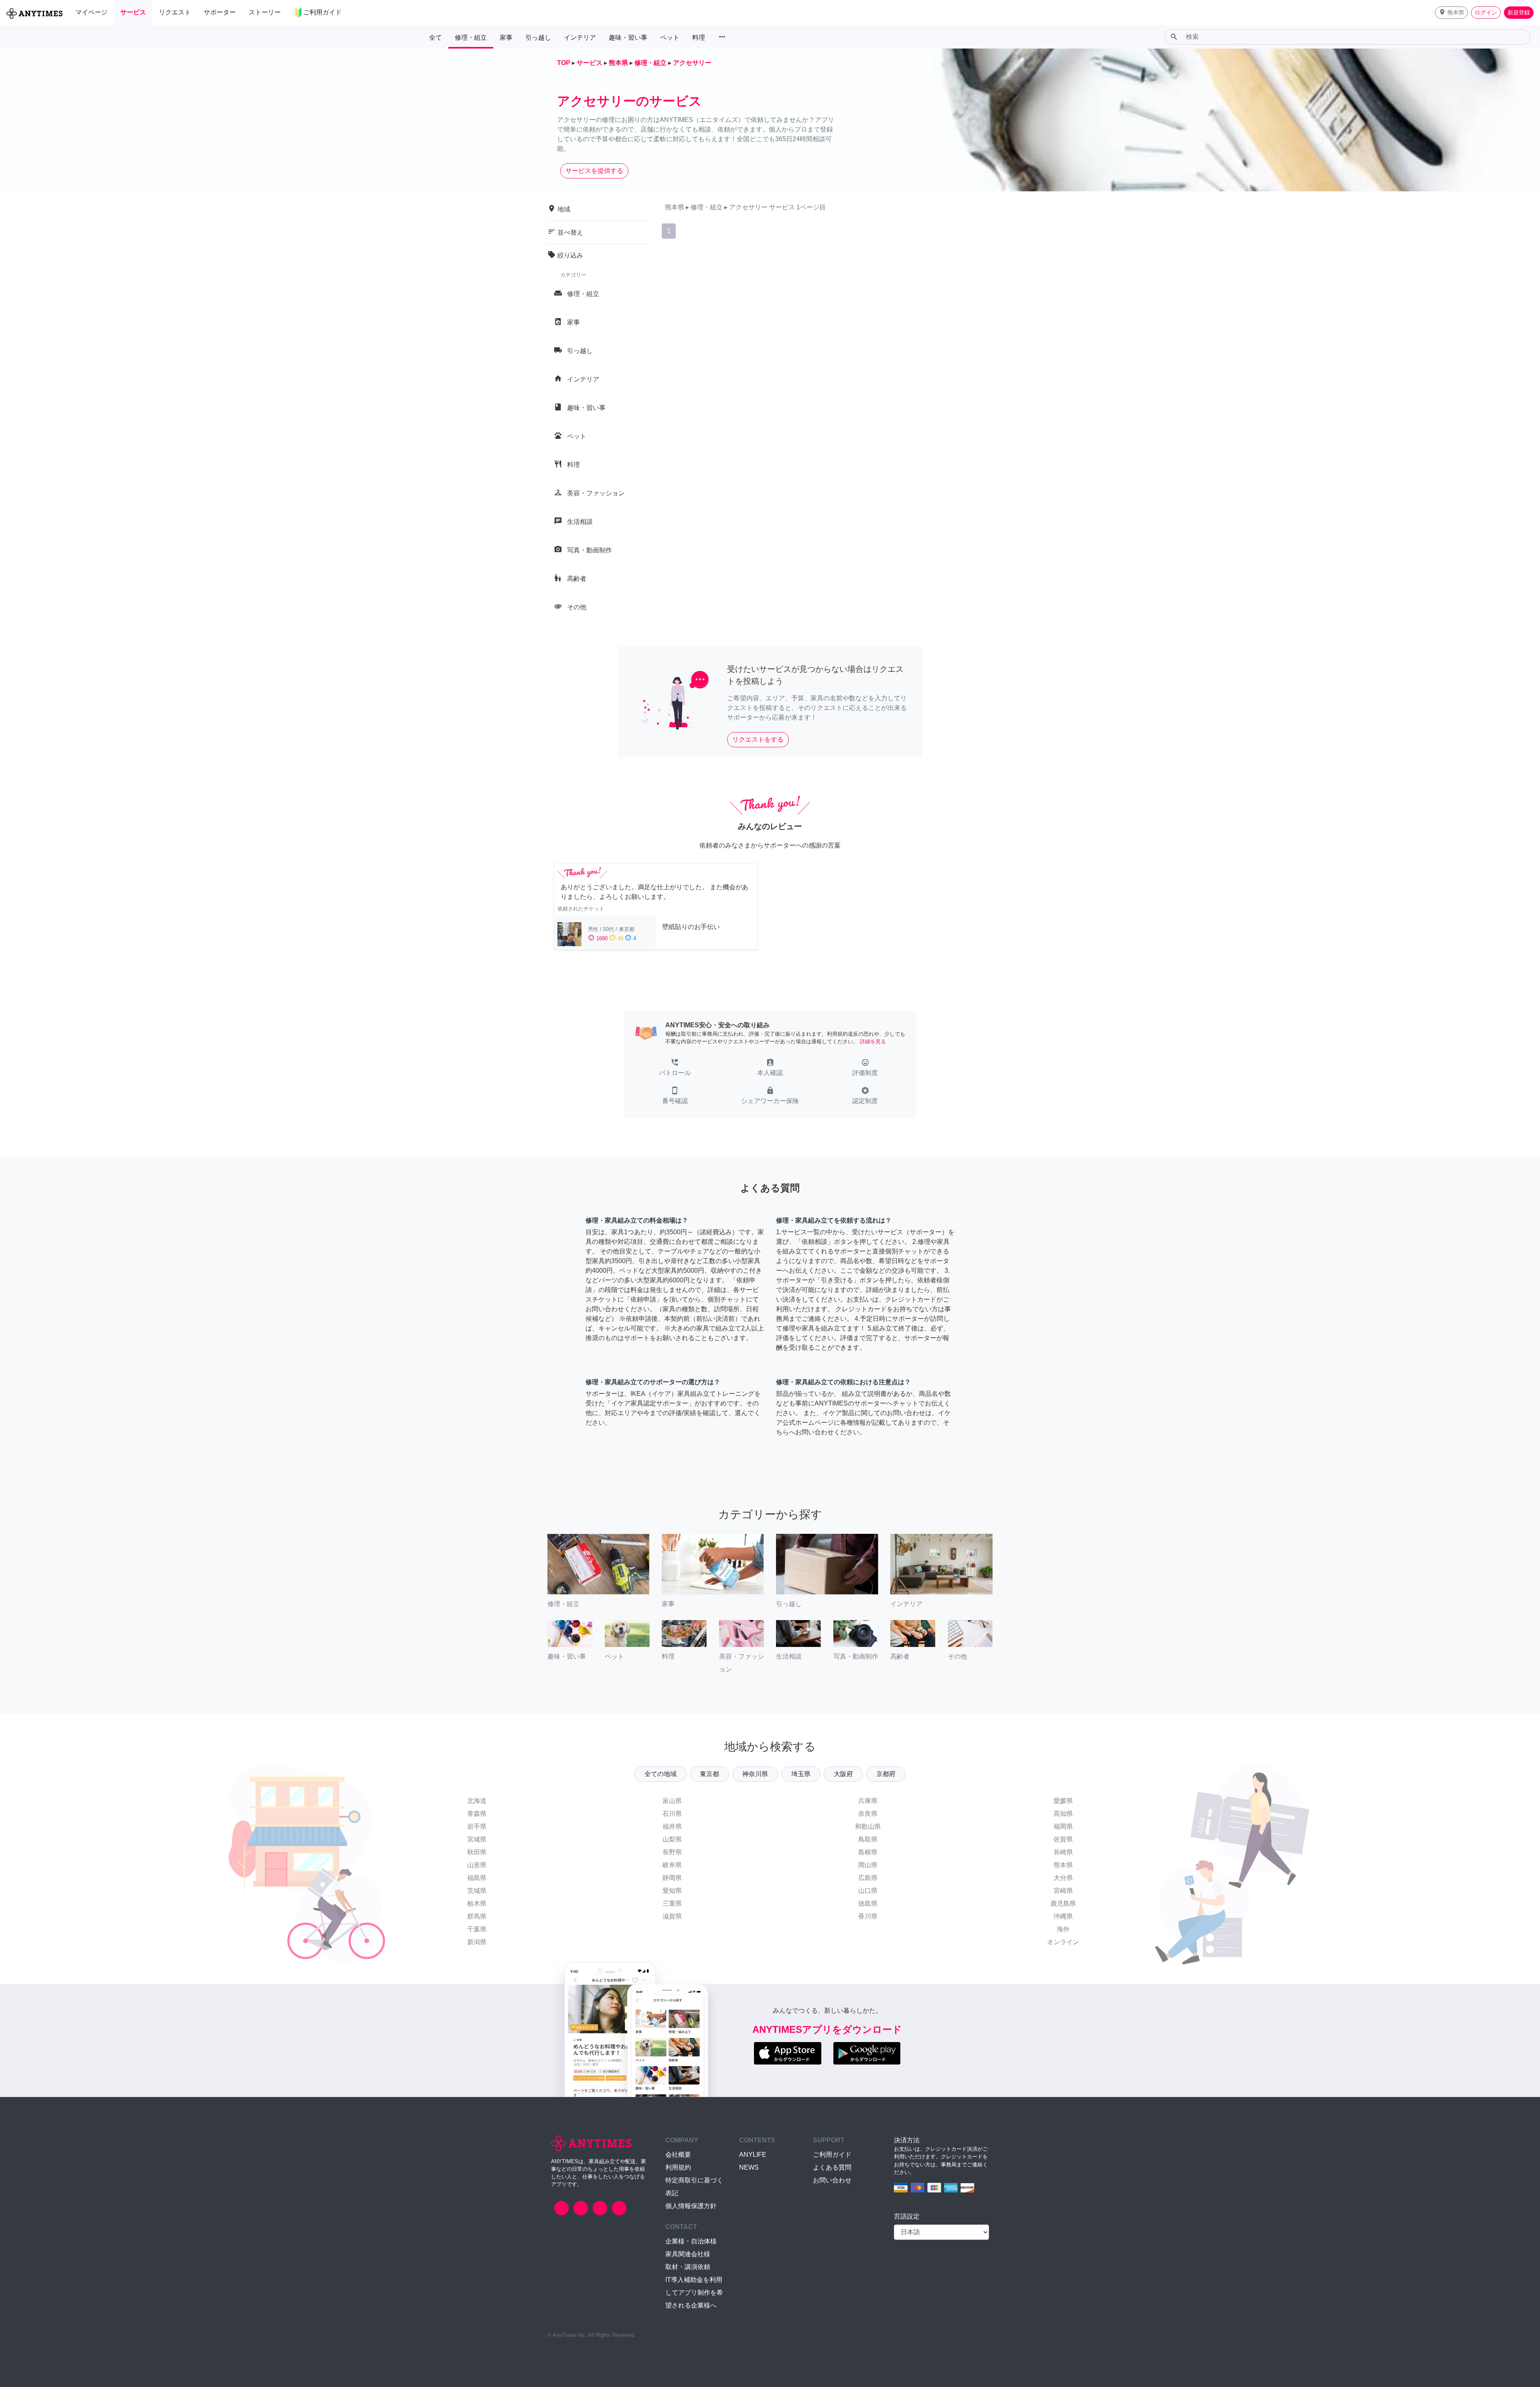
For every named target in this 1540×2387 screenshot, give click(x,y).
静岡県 (672, 1878)
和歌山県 (868, 1826)
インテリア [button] (580, 38)
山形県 (477, 1865)
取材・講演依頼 (688, 2267)
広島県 (868, 1878)
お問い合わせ (832, 2180)
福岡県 (1063, 1826)
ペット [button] (670, 38)
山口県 (868, 1891)
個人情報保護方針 (691, 2206)
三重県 (672, 1903)
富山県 (672, 1801)
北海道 (477, 1801)
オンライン (1063, 1942)
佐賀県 (1063, 1839)
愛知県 (672, 1891)
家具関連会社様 (688, 2254)
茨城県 (477, 1891)
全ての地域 (661, 1774)
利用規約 (678, 2167)
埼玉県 (801, 1774)
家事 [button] (506, 38)
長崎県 (1063, 1852)
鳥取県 (868, 1839)
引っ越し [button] (538, 38)
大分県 (1063, 1878)
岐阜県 (672, 1865)
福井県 (672, 1826)
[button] (1451, 13)
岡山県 (868, 1865)
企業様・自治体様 (691, 2241)
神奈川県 (755, 1774)
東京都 (709, 1774)
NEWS (749, 2167)
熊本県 (1063, 1865)
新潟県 (477, 1942)
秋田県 (477, 1852)
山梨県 (672, 1839)
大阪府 (843, 1774)
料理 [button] (699, 38)
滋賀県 (672, 1916)
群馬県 (477, 1916)
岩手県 (477, 1826)
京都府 (886, 1774)
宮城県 (477, 1839)
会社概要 (678, 2155)
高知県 (1063, 1814)
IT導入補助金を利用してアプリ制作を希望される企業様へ (694, 2293)
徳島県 (868, 1903)
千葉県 (477, 1929)
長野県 (672, 1852)
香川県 (868, 1916)
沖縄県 (1063, 1916)
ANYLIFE (753, 2155)
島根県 (868, 1852)
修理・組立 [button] (471, 38)
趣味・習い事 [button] (628, 38)
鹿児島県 (1063, 1903)
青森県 (477, 1814)
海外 (1063, 1929)
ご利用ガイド (832, 2155)
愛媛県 (1063, 1801)
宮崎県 (1063, 1891)
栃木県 (477, 1903)
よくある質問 (832, 2167)
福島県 (477, 1878)
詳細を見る (873, 1041)
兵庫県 (868, 1801)
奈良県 (868, 1814)
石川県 (672, 1814)
